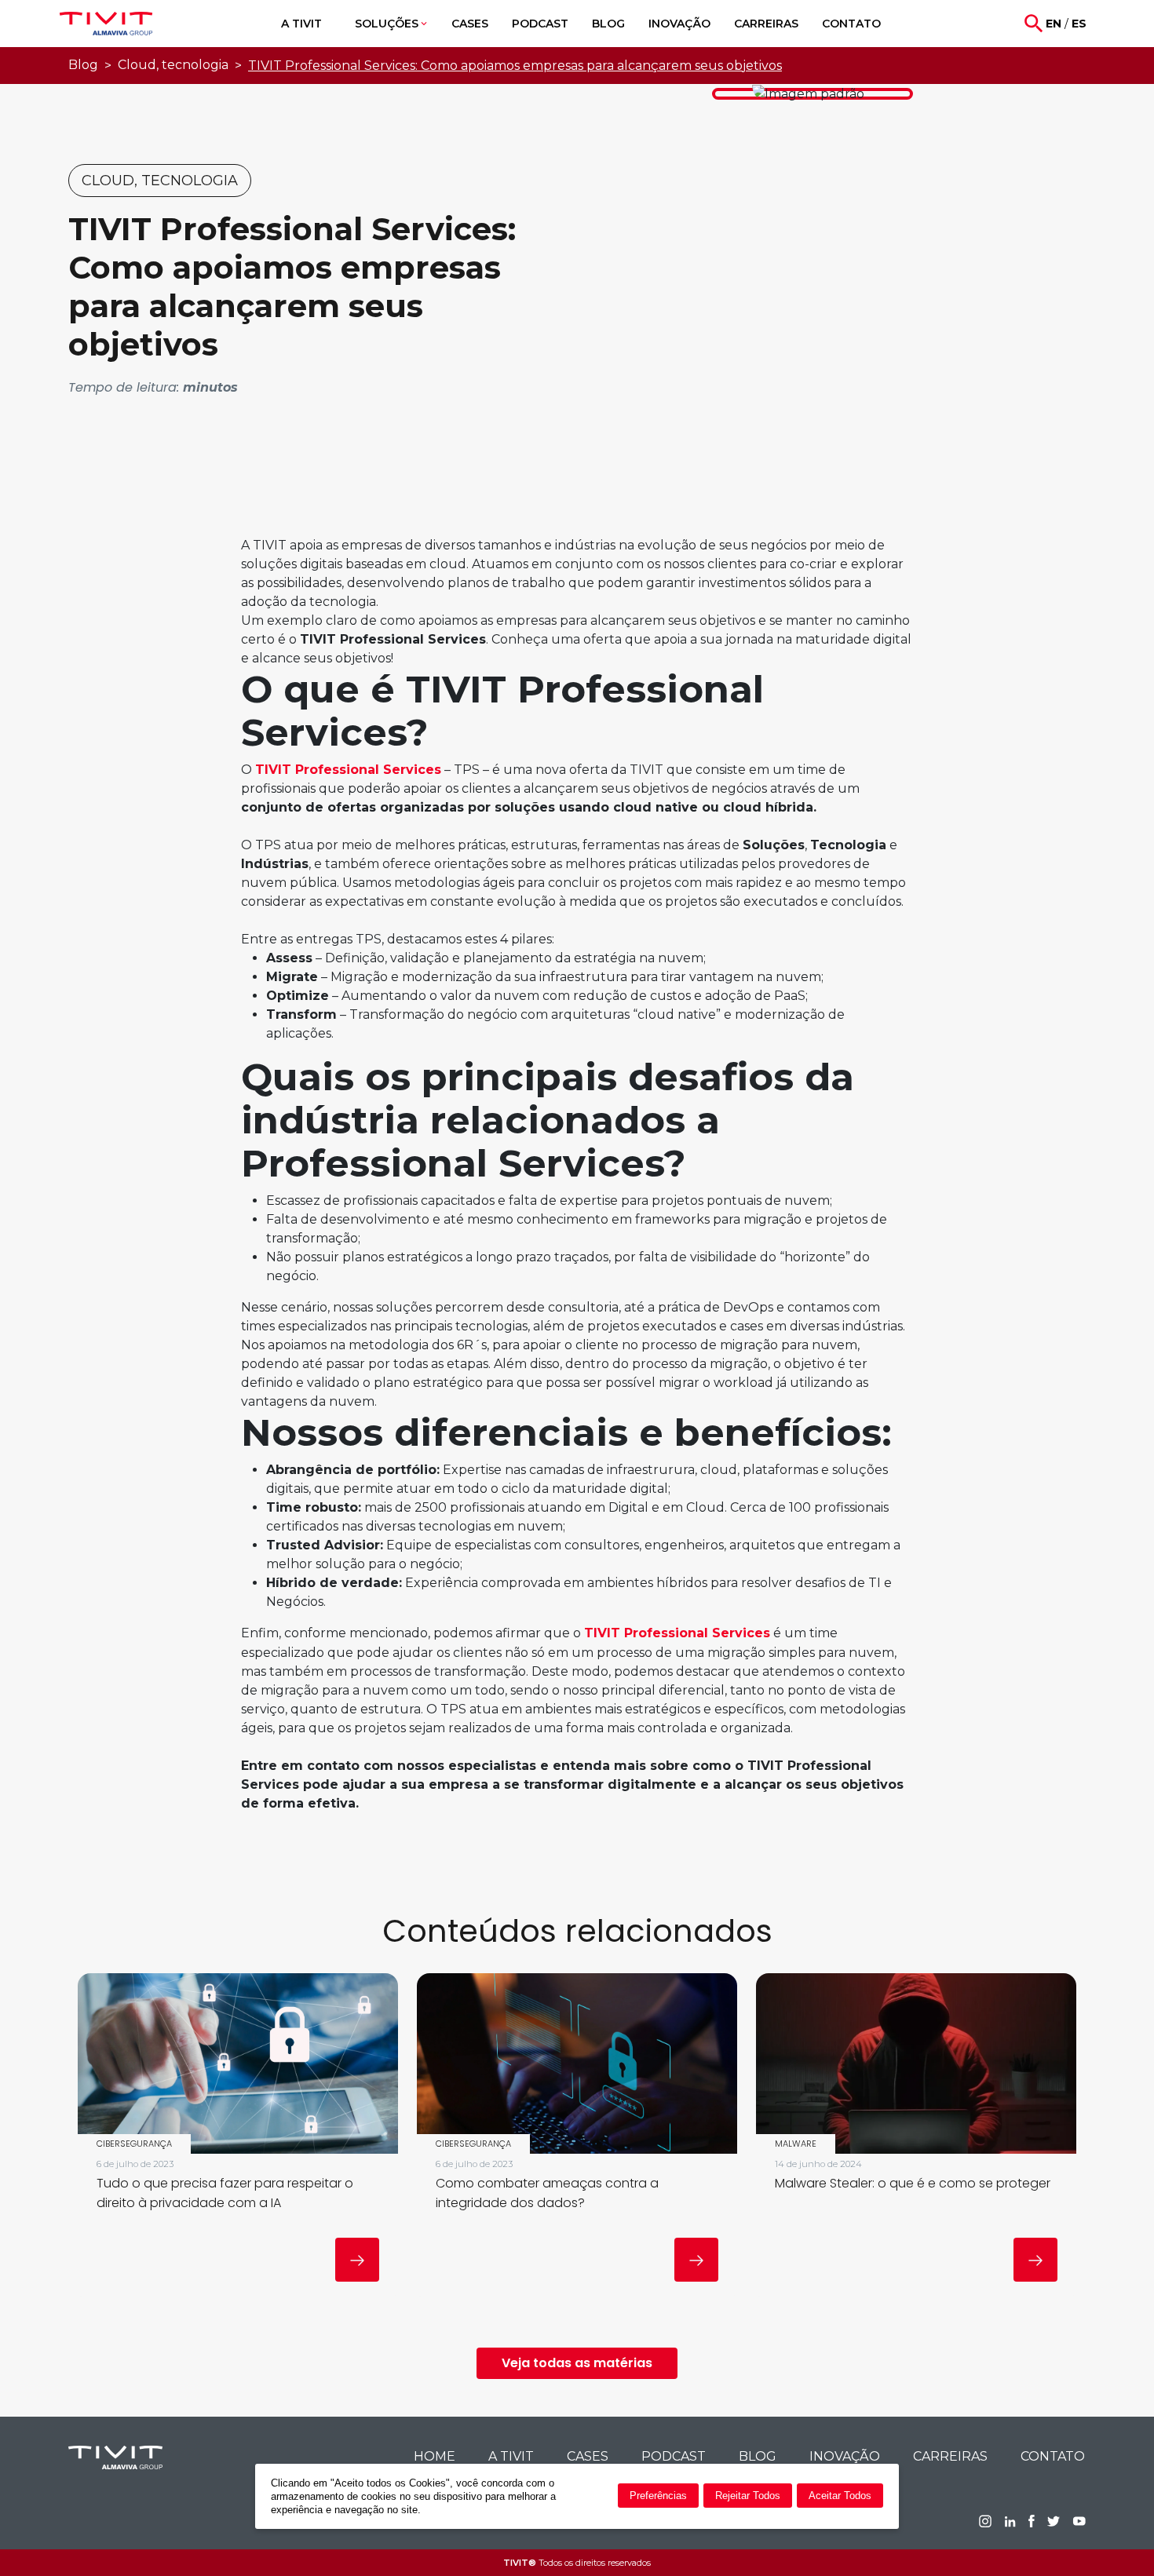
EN (1054, 24)
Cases (588, 2456)
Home (435, 2456)
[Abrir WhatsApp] (1115, 2536)
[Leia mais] (357, 2260)
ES (1079, 24)
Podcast (674, 2456)
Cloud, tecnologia (173, 65)
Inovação (845, 2456)
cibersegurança (134, 2144)
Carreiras (950, 2456)
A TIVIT (511, 2456)
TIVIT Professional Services (348, 770)
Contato (1053, 2456)
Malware (796, 2144)
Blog (83, 65)
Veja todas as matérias (577, 2363)
